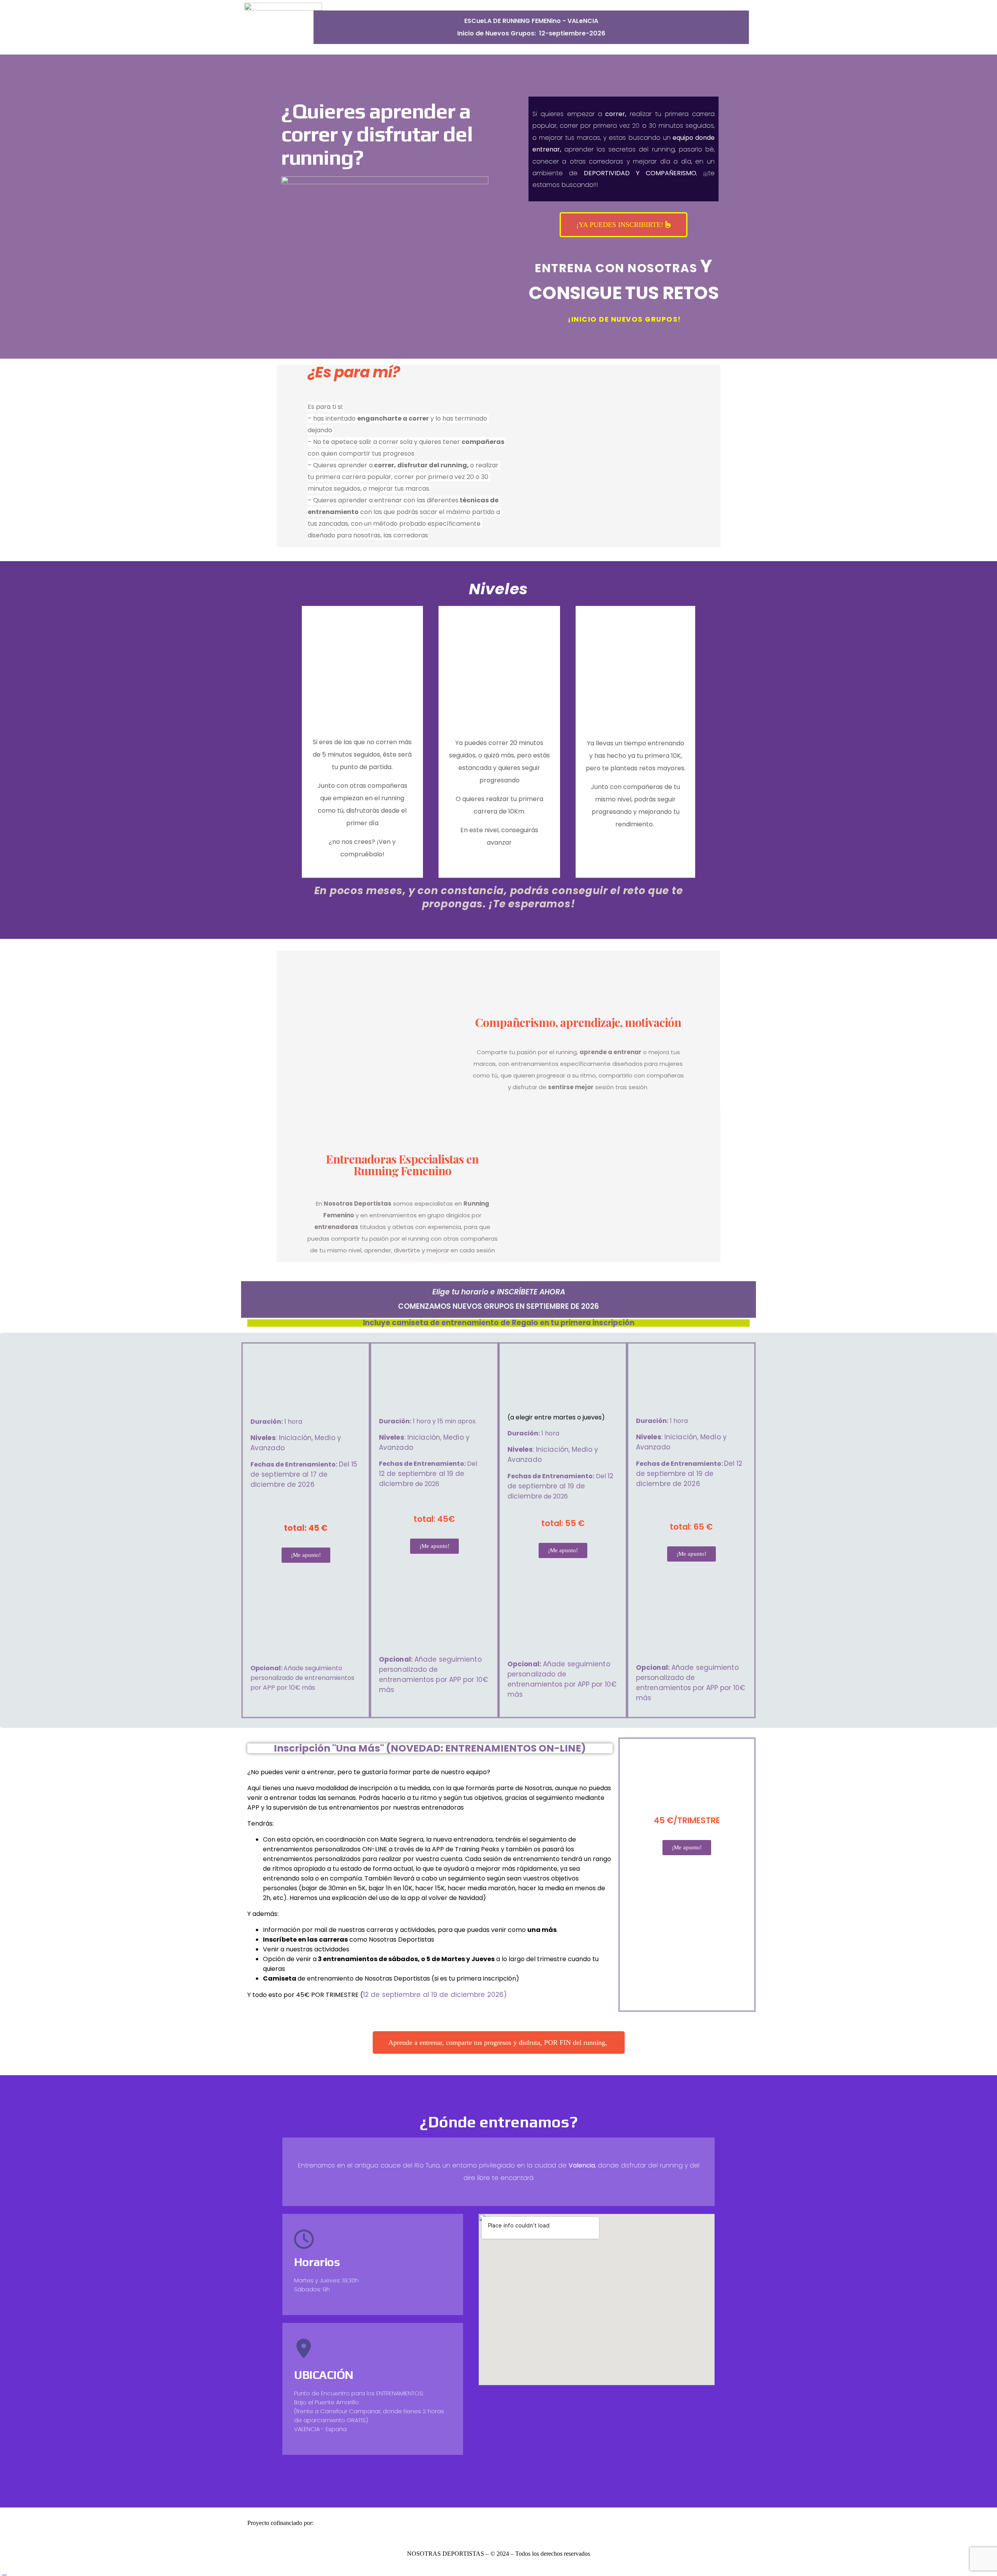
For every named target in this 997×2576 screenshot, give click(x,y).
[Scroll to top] (4, 2572)
